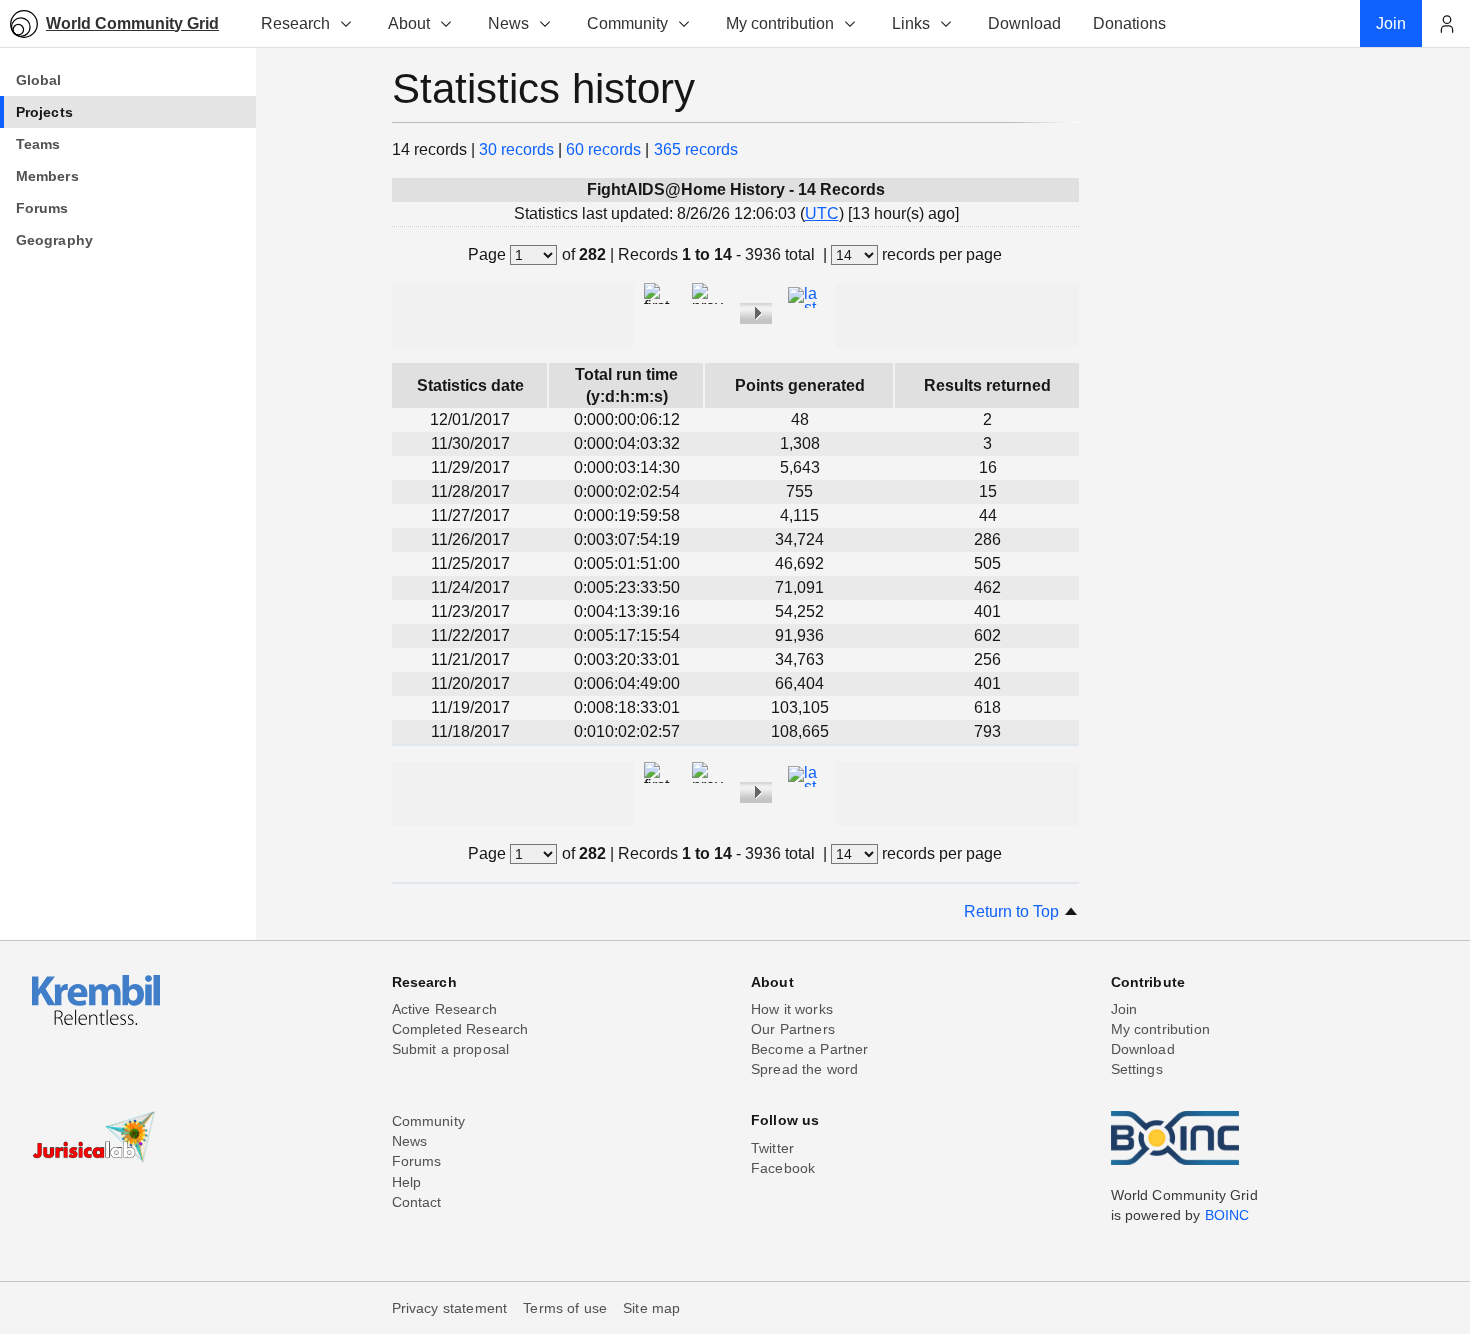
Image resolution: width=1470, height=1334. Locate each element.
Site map (651, 1308)
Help (407, 1182)
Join (1124, 1009)
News (508, 23)
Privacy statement (450, 1308)
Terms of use (565, 1308)
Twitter (772, 1148)
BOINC (1227, 1215)
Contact (417, 1202)
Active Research (444, 1009)
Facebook (783, 1168)
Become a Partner (810, 1049)
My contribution (780, 23)
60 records (603, 149)
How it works (792, 1009)
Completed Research (460, 1029)
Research (295, 23)
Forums (417, 1161)
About (409, 23)
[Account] (1446, 24)
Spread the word (804, 1069)
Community (627, 23)
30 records (516, 149)
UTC (822, 213)
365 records (696, 149)
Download (1143, 1049)
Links (911, 23)
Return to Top (1013, 911)
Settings (1137, 1069)
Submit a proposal (451, 1049)
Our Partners (793, 1029)
